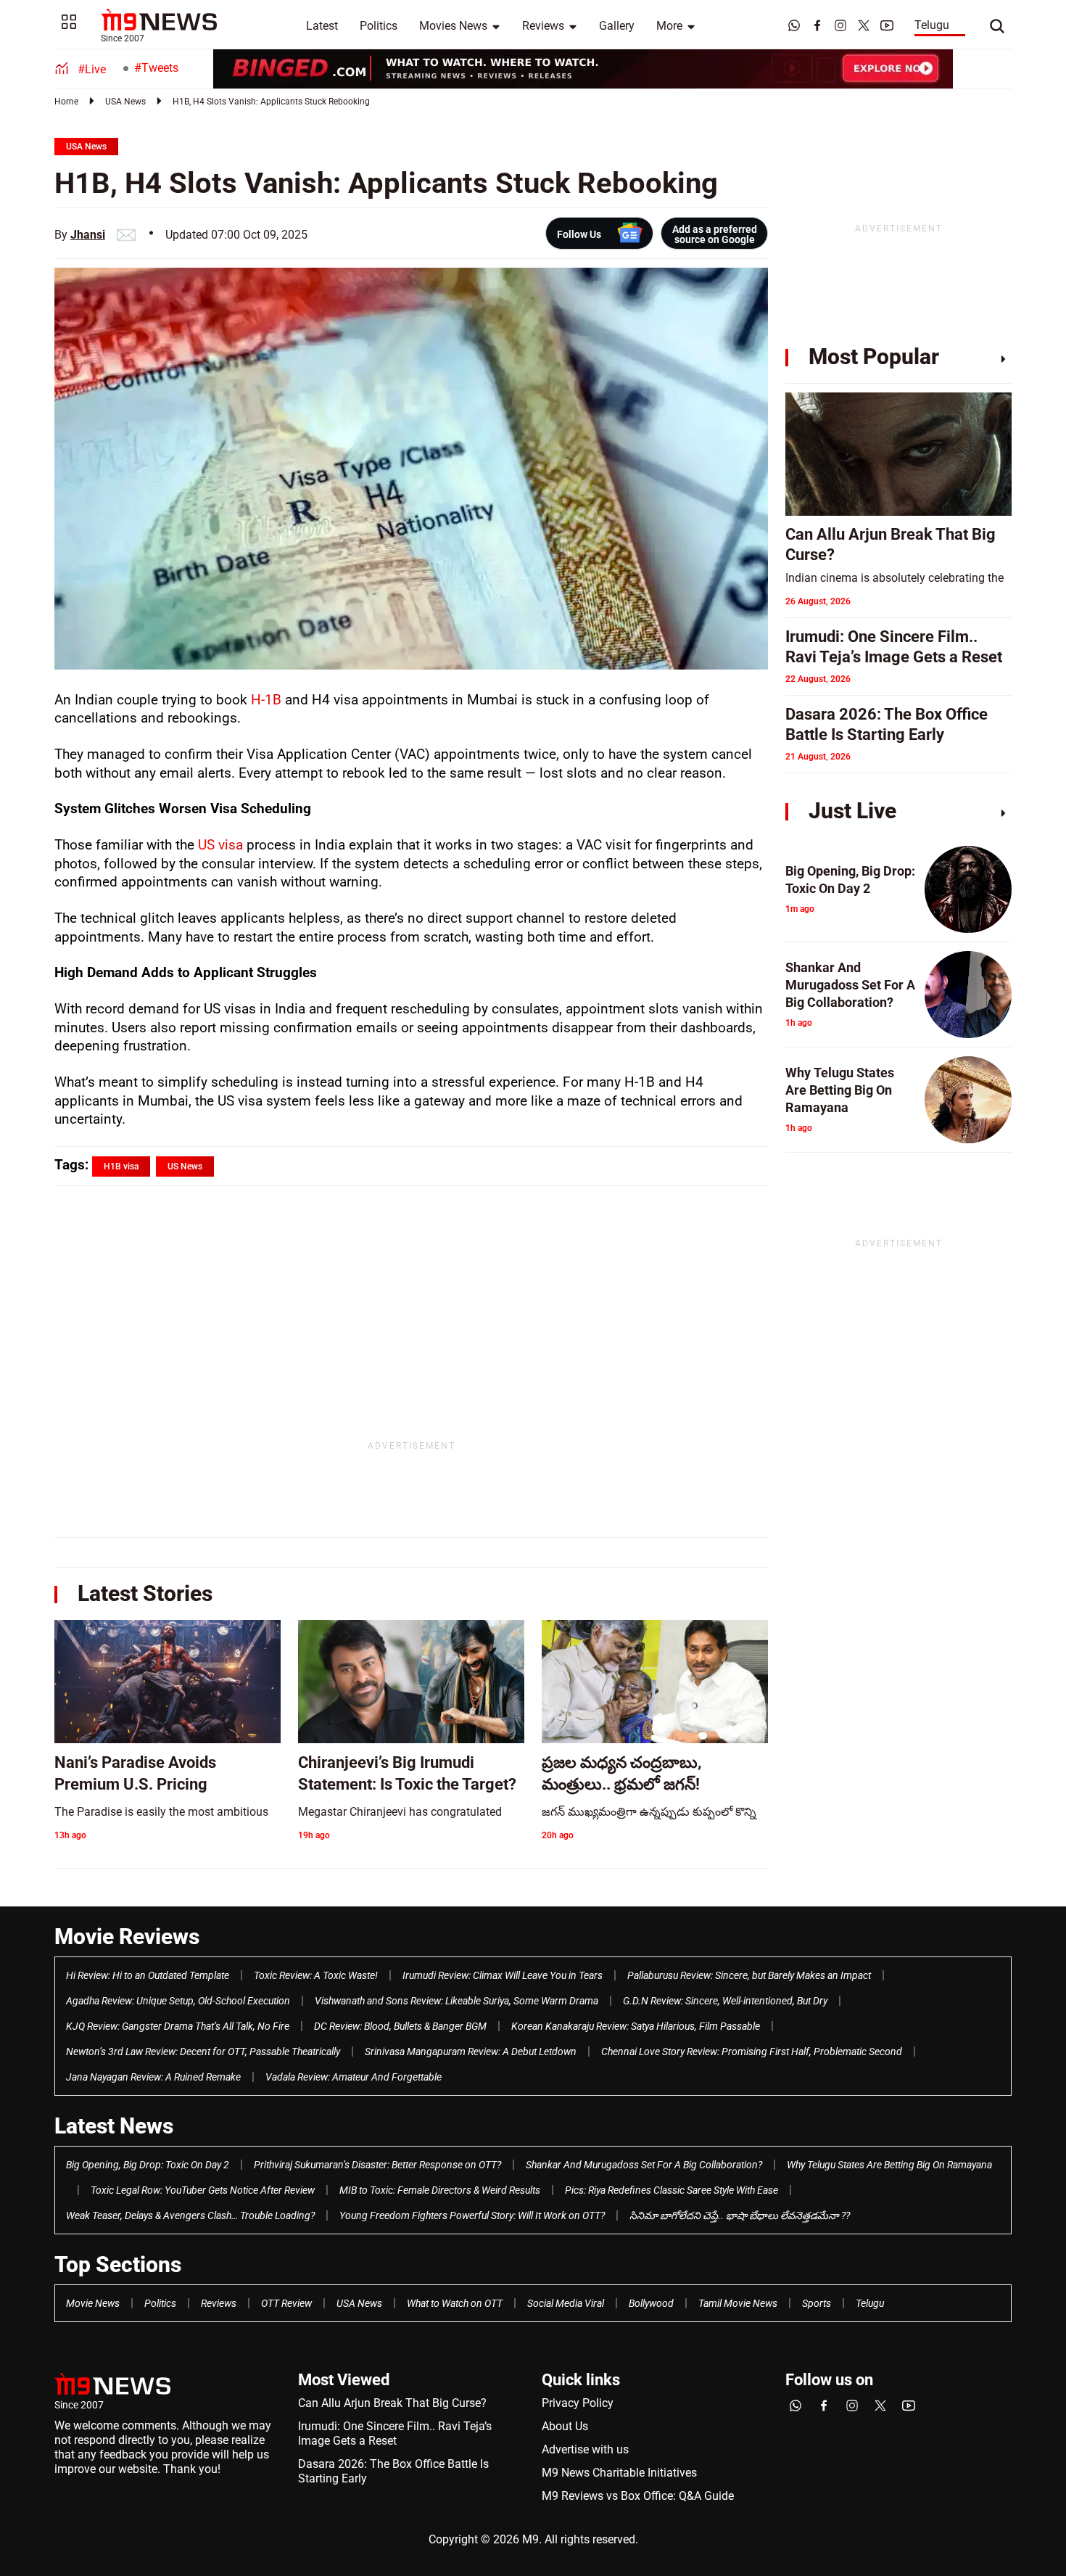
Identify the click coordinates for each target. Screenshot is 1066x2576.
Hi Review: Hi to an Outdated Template (148, 1975)
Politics (379, 26)
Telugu (932, 25)
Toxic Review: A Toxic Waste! (316, 1975)
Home (66, 102)
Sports (817, 2303)
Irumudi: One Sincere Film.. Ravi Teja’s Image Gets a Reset (395, 2433)
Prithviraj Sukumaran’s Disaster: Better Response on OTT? (377, 2165)
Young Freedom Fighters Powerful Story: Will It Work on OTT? (472, 2215)
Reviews (543, 26)
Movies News (453, 26)
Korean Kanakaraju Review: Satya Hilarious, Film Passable (636, 2026)
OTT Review (286, 2303)
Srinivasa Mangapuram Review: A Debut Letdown (471, 2052)
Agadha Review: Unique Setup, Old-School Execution (178, 2001)
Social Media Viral (566, 2303)
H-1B (268, 700)
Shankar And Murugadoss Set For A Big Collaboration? (644, 2165)
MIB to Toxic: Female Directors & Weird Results (440, 2190)
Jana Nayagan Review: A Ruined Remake (153, 2077)
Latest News (114, 2126)
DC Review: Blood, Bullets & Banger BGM (400, 2026)
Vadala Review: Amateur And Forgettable (354, 2077)
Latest (322, 26)
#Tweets (156, 68)
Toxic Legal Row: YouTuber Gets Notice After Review (203, 2190)
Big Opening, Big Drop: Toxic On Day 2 (148, 2165)
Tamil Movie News (738, 2303)
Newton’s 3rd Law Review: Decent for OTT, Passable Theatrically (203, 2052)
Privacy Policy (578, 2403)
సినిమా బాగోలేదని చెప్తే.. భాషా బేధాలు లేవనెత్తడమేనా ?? (740, 2215)
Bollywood (651, 2303)
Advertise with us (585, 2449)
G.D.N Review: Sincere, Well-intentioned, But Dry (725, 2001)
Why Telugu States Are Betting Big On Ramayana (889, 2165)
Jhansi (88, 235)
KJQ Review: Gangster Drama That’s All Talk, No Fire (178, 2026)
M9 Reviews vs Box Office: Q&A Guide (638, 2496)
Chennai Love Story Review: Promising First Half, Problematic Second (752, 2052)
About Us (565, 2426)
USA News (125, 102)
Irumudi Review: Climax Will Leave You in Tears (503, 1975)
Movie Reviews (127, 1937)
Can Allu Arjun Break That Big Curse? (392, 2403)
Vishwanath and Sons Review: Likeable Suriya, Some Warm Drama (456, 2001)
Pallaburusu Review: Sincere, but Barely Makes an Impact (749, 1975)
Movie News (93, 2303)
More (669, 26)
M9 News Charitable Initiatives (619, 2473)
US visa (220, 845)
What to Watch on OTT (455, 2303)
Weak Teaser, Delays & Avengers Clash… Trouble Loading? (190, 2215)
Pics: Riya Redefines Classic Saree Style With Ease (672, 2190)
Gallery (617, 26)
